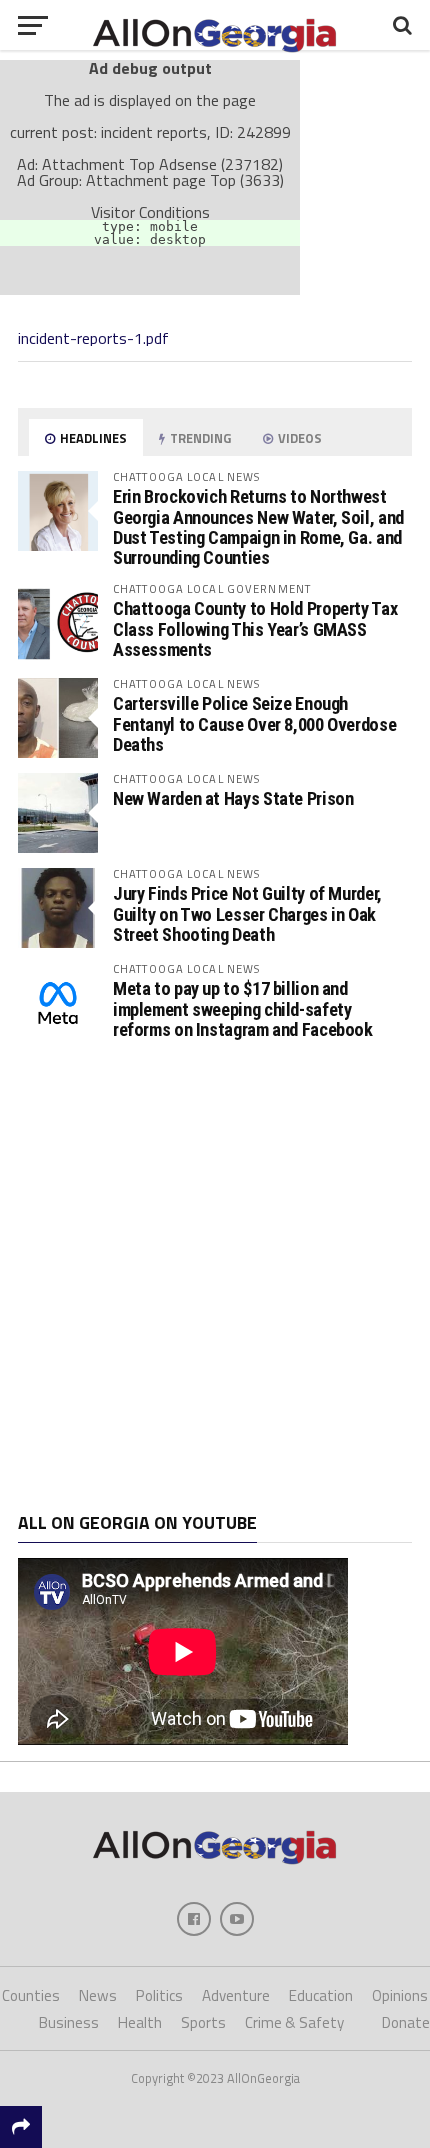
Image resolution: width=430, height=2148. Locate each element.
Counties (31, 1995)
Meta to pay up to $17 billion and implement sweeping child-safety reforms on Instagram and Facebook (243, 1008)
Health (140, 2022)
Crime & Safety (294, 2022)
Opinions (400, 1995)
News (98, 1995)
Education (321, 1995)
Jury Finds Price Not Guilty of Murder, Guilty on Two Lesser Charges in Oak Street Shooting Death (247, 913)
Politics (159, 1995)
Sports (203, 2022)
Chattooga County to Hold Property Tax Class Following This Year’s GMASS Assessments (255, 628)
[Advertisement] (215, 1278)
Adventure (236, 1995)
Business (69, 2022)
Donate (406, 2022)
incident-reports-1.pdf (93, 338)
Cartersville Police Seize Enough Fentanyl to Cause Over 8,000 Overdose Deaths (254, 723)
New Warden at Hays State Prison (233, 798)
